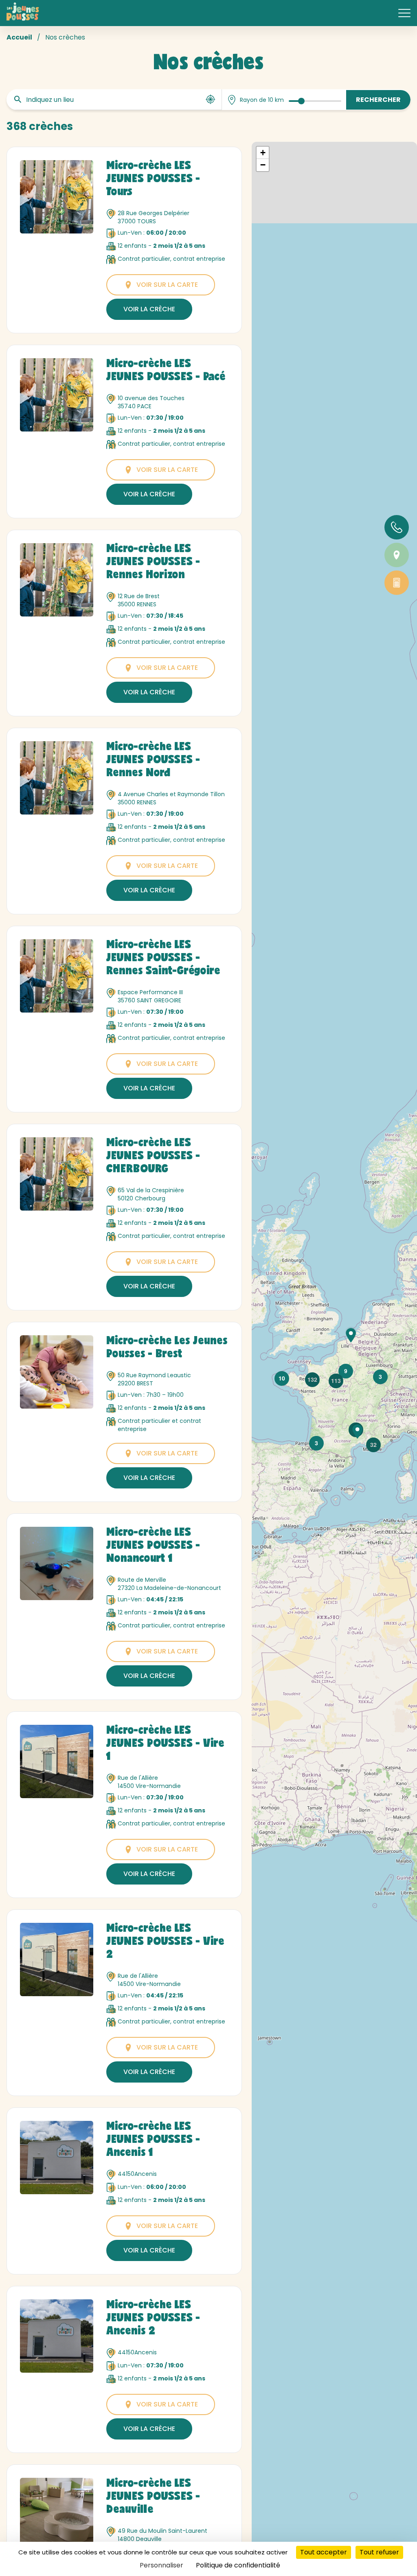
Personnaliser (161, 2565)
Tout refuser (379, 2552)
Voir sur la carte (167, 285)
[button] (351, 1335)
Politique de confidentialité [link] (238, 2565)
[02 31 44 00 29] (397, 527)
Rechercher (378, 100)
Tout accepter (324, 2552)
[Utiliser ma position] (211, 99)
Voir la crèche (149, 309)
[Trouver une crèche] (397, 555)
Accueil (19, 37)
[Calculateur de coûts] (397, 583)
